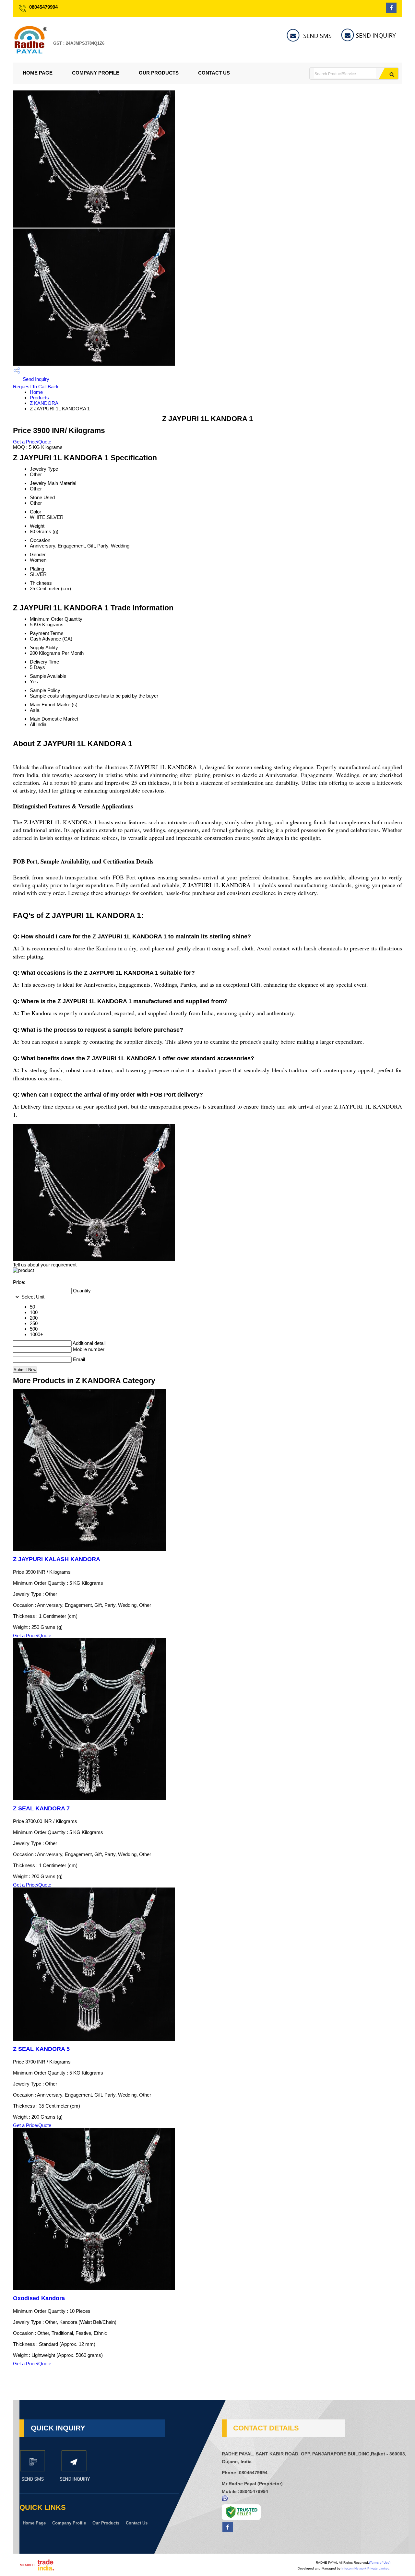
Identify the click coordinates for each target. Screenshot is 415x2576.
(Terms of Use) (380, 2563)
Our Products (159, 73)
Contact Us (214, 73)
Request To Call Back (36, 387)
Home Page (38, 73)
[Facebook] (391, 11)
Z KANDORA (44, 403)
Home (36, 392)
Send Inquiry (35, 379)
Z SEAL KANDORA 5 (41, 2049)
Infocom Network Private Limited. (366, 2568)
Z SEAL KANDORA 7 (41, 1808)
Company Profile (96, 73)
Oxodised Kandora (39, 2298)
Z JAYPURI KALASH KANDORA (57, 1559)
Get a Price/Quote (32, 442)
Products (39, 398)
